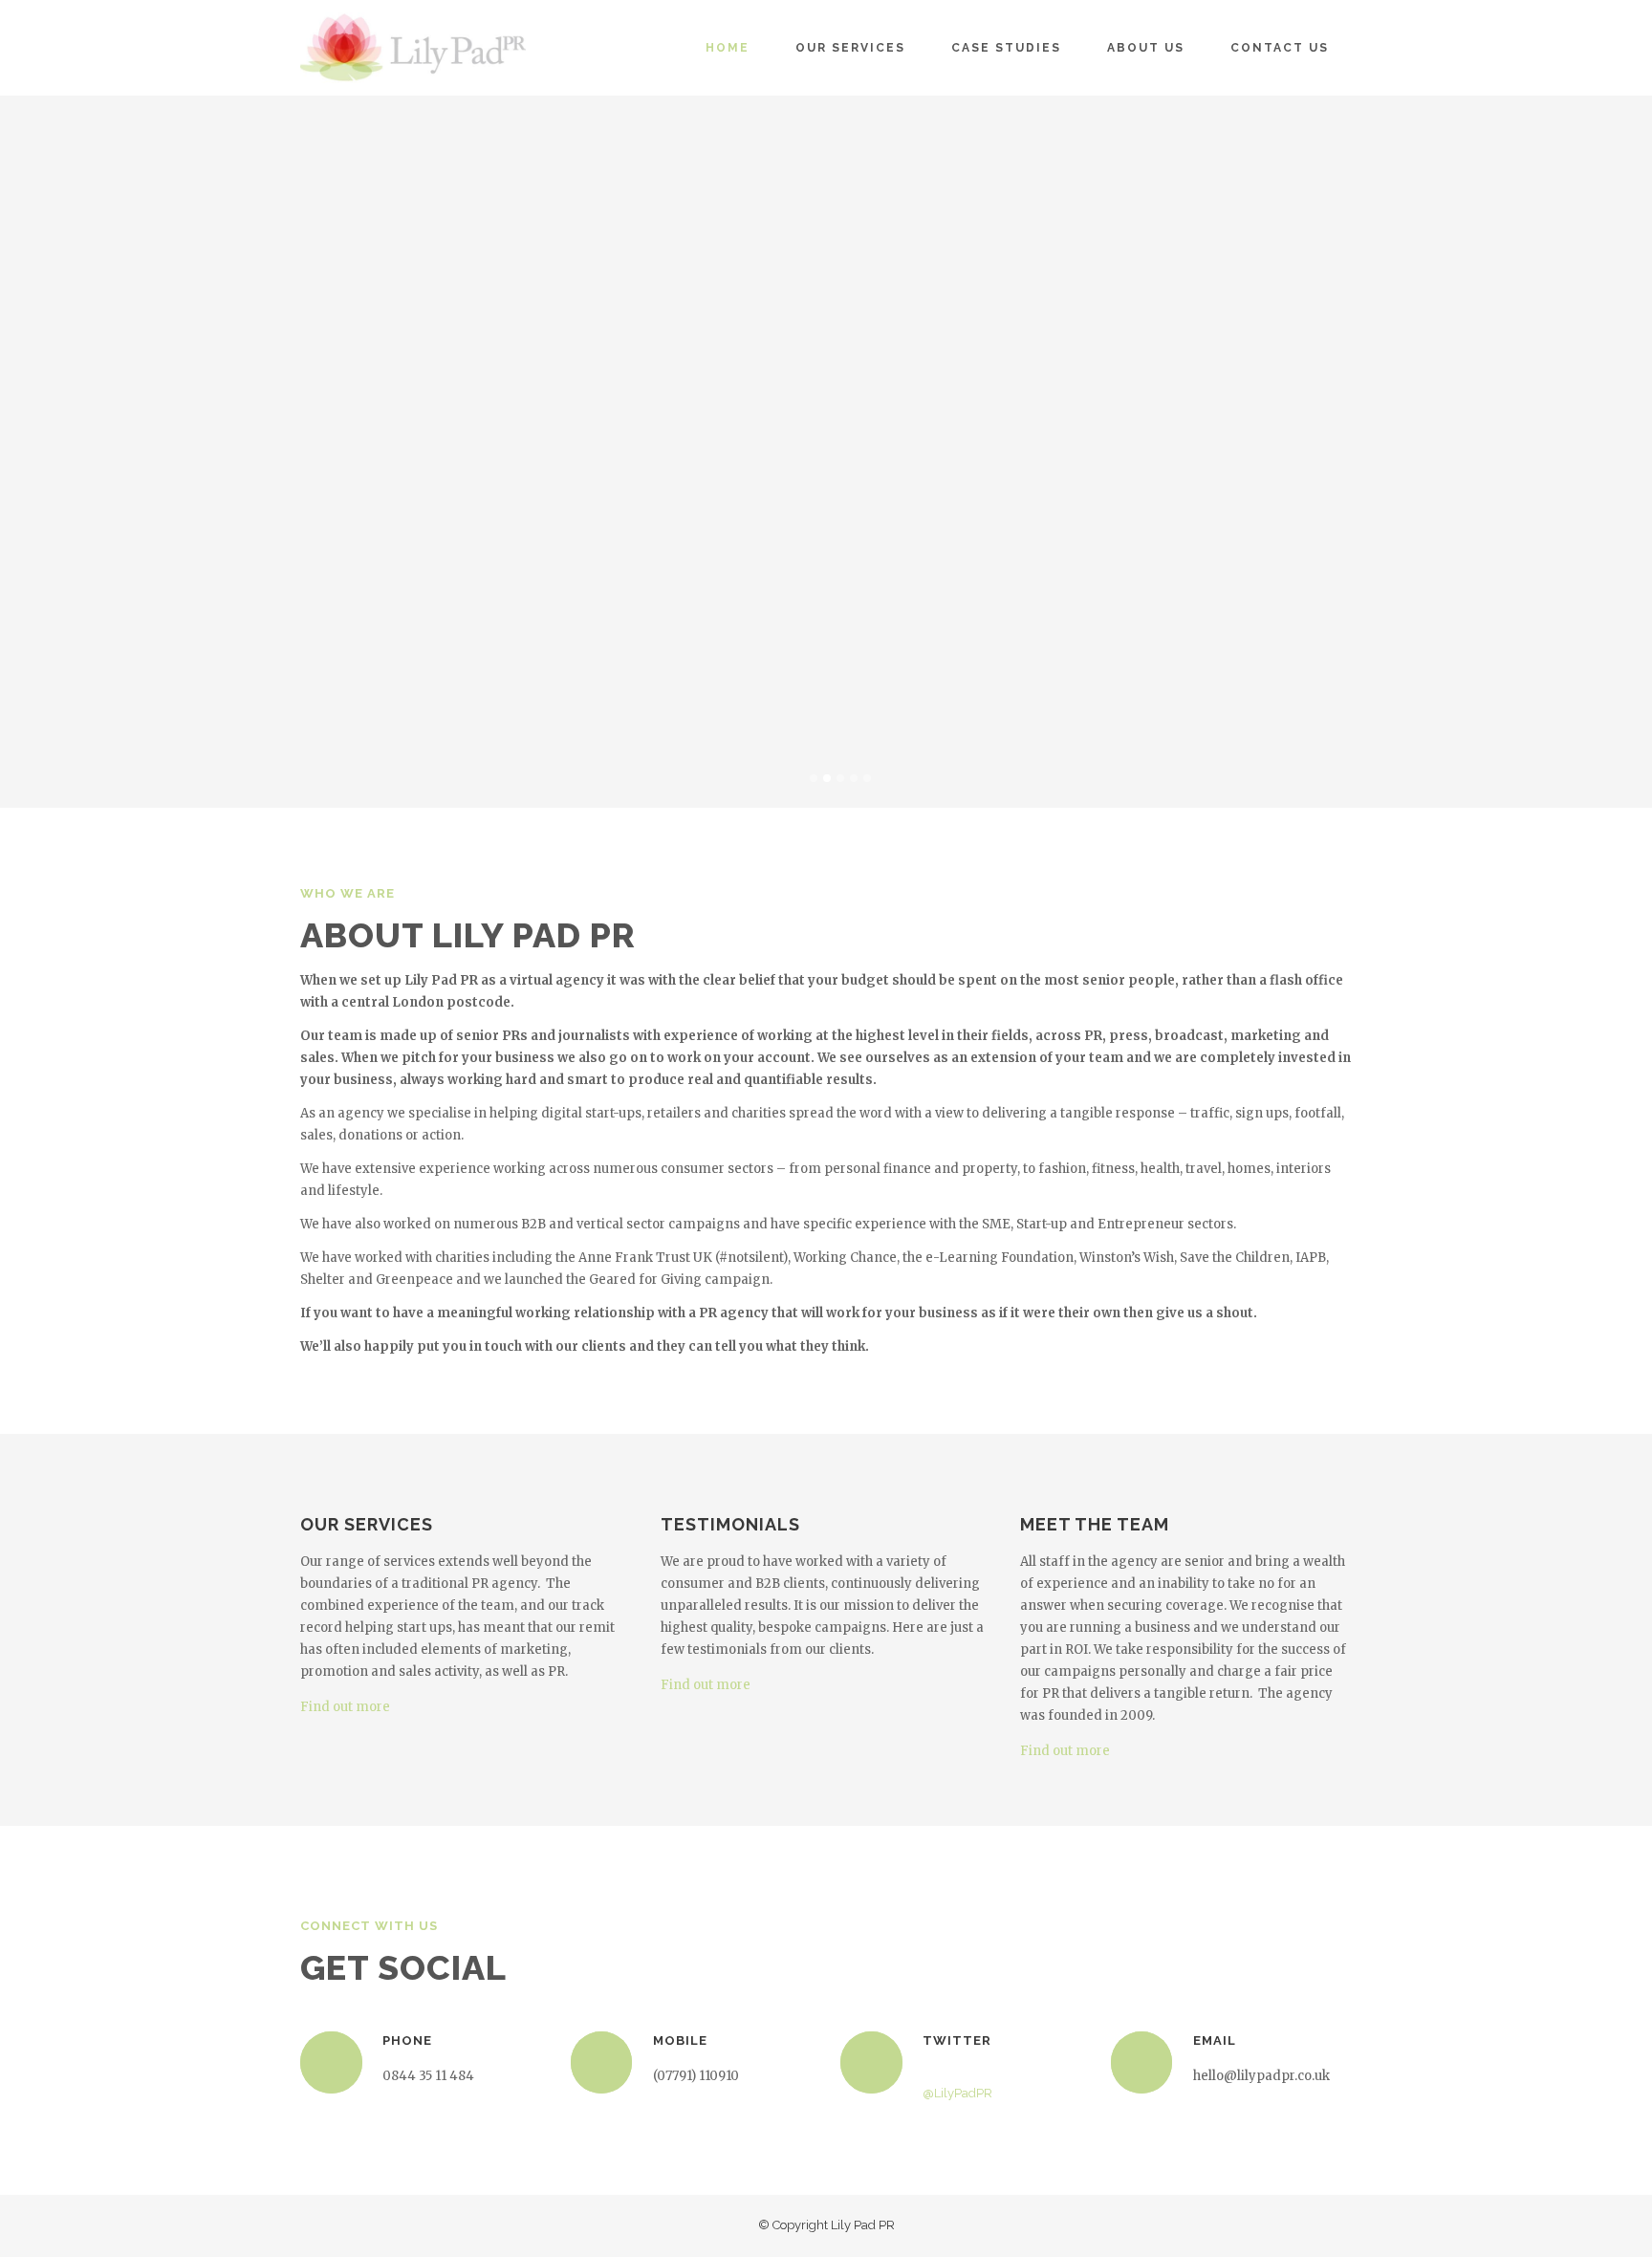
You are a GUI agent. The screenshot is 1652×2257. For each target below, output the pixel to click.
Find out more (345, 1707)
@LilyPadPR (957, 2093)
